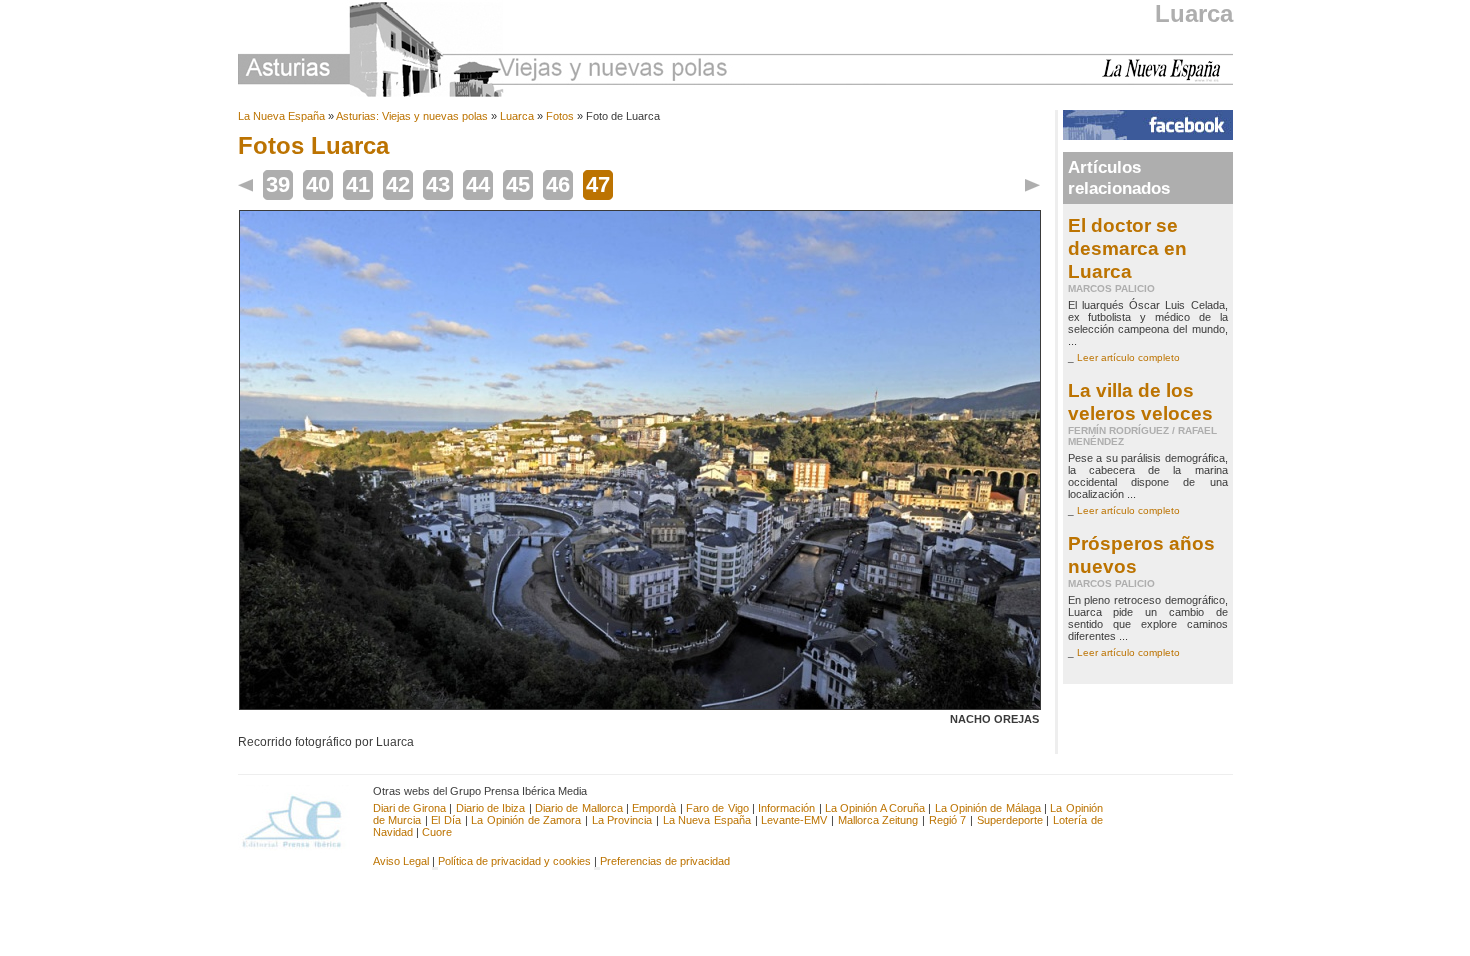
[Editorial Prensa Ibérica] (300, 820)
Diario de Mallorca (579, 808)
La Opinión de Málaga (989, 808)
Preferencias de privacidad (665, 861)
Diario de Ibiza (491, 808)
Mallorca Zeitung (878, 820)
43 (438, 184)
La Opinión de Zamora (526, 820)
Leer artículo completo (1128, 357)
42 (398, 184)
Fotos (560, 116)
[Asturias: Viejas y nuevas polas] (483, 52)
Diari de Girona (410, 808)
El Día (446, 820)
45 (518, 184)
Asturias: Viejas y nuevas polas (412, 116)
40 (318, 184)
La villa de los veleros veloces (1140, 401)
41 (358, 184)
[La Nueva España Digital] (1167, 78)
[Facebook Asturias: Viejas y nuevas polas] (1148, 136)
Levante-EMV (794, 820)
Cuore (437, 832)
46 (558, 184)
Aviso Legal (401, 861)
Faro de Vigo (717, 808)
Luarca (1194, 13)
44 (478, 184)
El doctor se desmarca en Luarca (1127, 248)
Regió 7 (948, 820)
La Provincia (622, 820)
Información (786, 808)
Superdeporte (1010, 820)
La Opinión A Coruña (875, 808)
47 (598, 184)
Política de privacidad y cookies (514, 861)
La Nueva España (281, 116)
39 (278, 184)
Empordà (654, 808)
